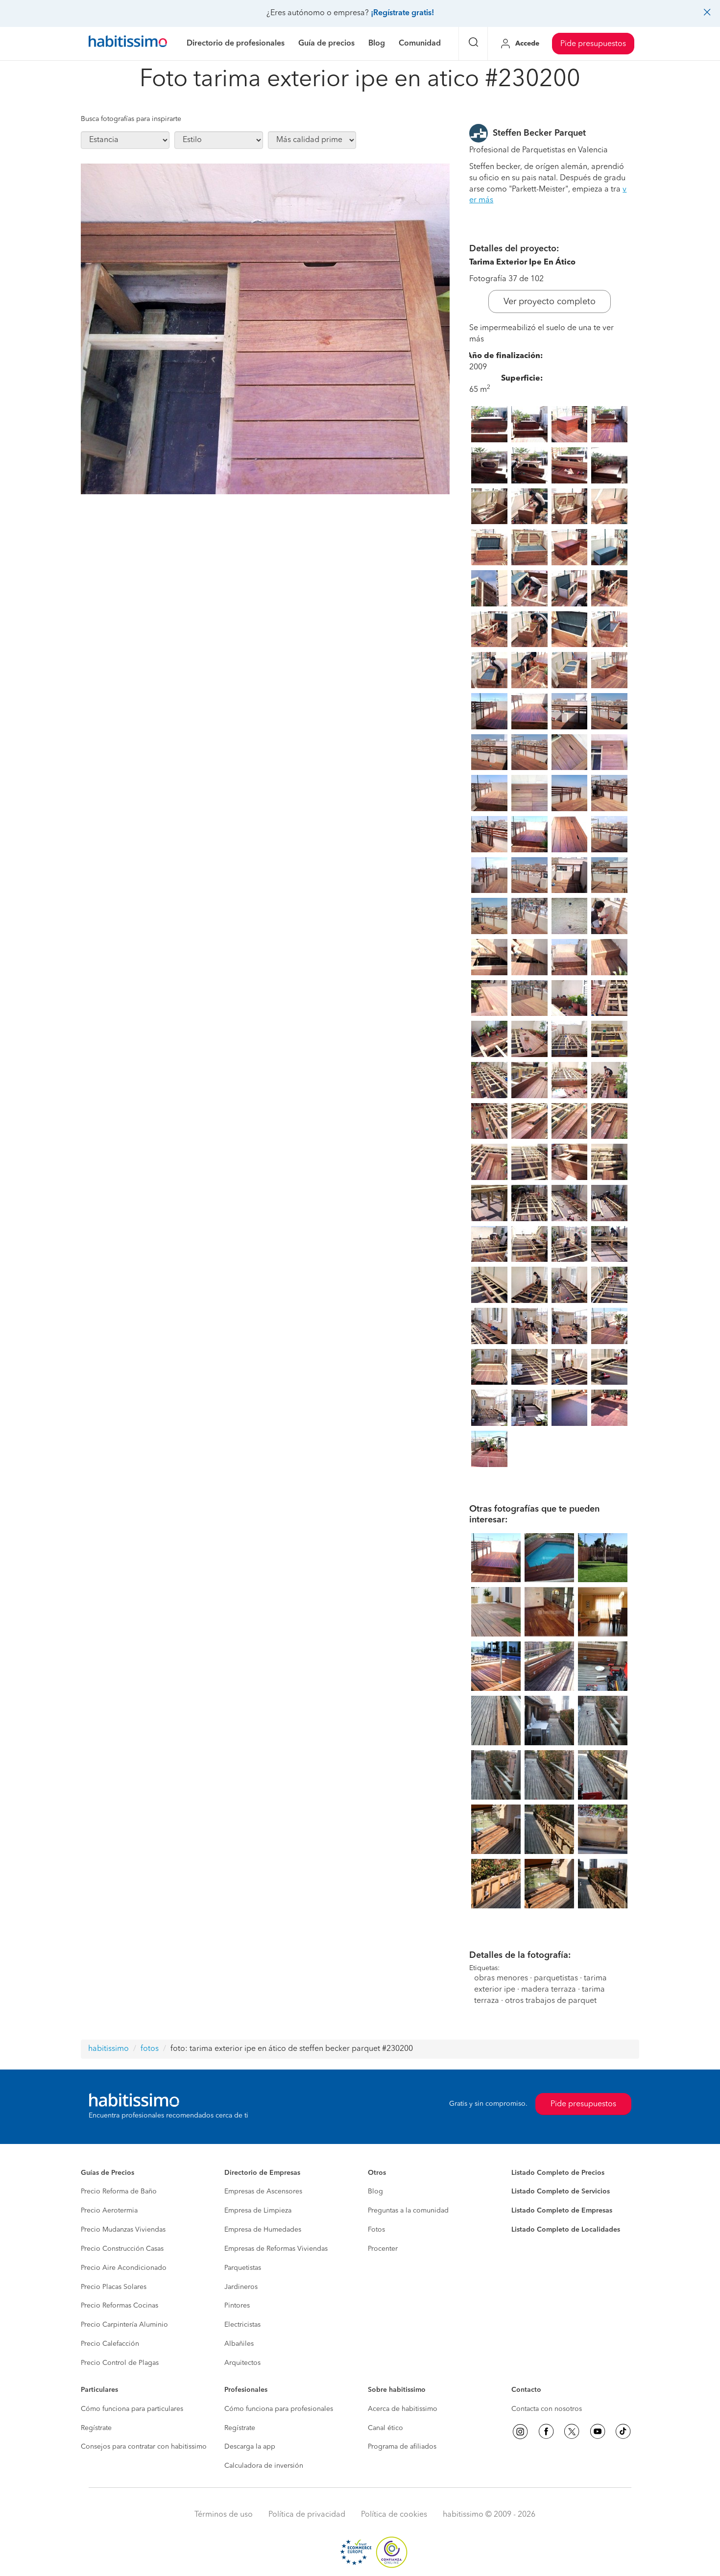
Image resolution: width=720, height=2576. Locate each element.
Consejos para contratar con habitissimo (144, 2447)
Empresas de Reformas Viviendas (276, 2249)
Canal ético (385, 2428)
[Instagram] (520, 2432)
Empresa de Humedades (263, 2230)
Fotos (376, 2230)
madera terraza (549, 1990)
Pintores (237, 2306)
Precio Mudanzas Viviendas (123, 2230)
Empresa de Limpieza (258, 2211)
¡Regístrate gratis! (402, 13)
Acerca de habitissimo (403, 2409)
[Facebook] (546, 2432)
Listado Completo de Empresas (562, 2211)
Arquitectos (242, 2363)
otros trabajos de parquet (551, 2001)
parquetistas (556, 1978)
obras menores (501, 1978)
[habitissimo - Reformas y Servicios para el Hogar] (128, 44)
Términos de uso (224, 2515)
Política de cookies (394, 2515)
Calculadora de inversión (264, 2466)
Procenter (383, 2249)
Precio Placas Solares (114, 2287)
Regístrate (96, 2428)
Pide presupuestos (593, 44)
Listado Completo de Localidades (566, 2230)
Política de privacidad (307, 2515)
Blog (375, 2191)
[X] (572, 2432)
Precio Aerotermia (109, 2211)
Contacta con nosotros (547, 2409)
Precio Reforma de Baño (119, 2191)
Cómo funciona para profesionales (279, 2409)
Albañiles (239, 2344)
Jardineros (241, 2287)
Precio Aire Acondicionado (124, 2268)
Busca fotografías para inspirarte (131, 119)
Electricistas (242, 2325)
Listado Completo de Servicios (561, 2191)
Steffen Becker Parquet (539, 133)
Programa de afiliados (402, 2447)
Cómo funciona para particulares (132, 2409)
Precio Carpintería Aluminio (124, 2325)
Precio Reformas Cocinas (120, 2306)
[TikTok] (623, 2432)
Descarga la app (250, 2447)
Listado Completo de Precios (558, 2173)
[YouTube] (598, 2432)
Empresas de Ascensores (263, 2191)
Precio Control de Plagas (120, 2363)
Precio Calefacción (110, 2344)
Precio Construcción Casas (122, 2249)
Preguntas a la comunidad (408, 2211)
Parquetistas (243, 2268)
